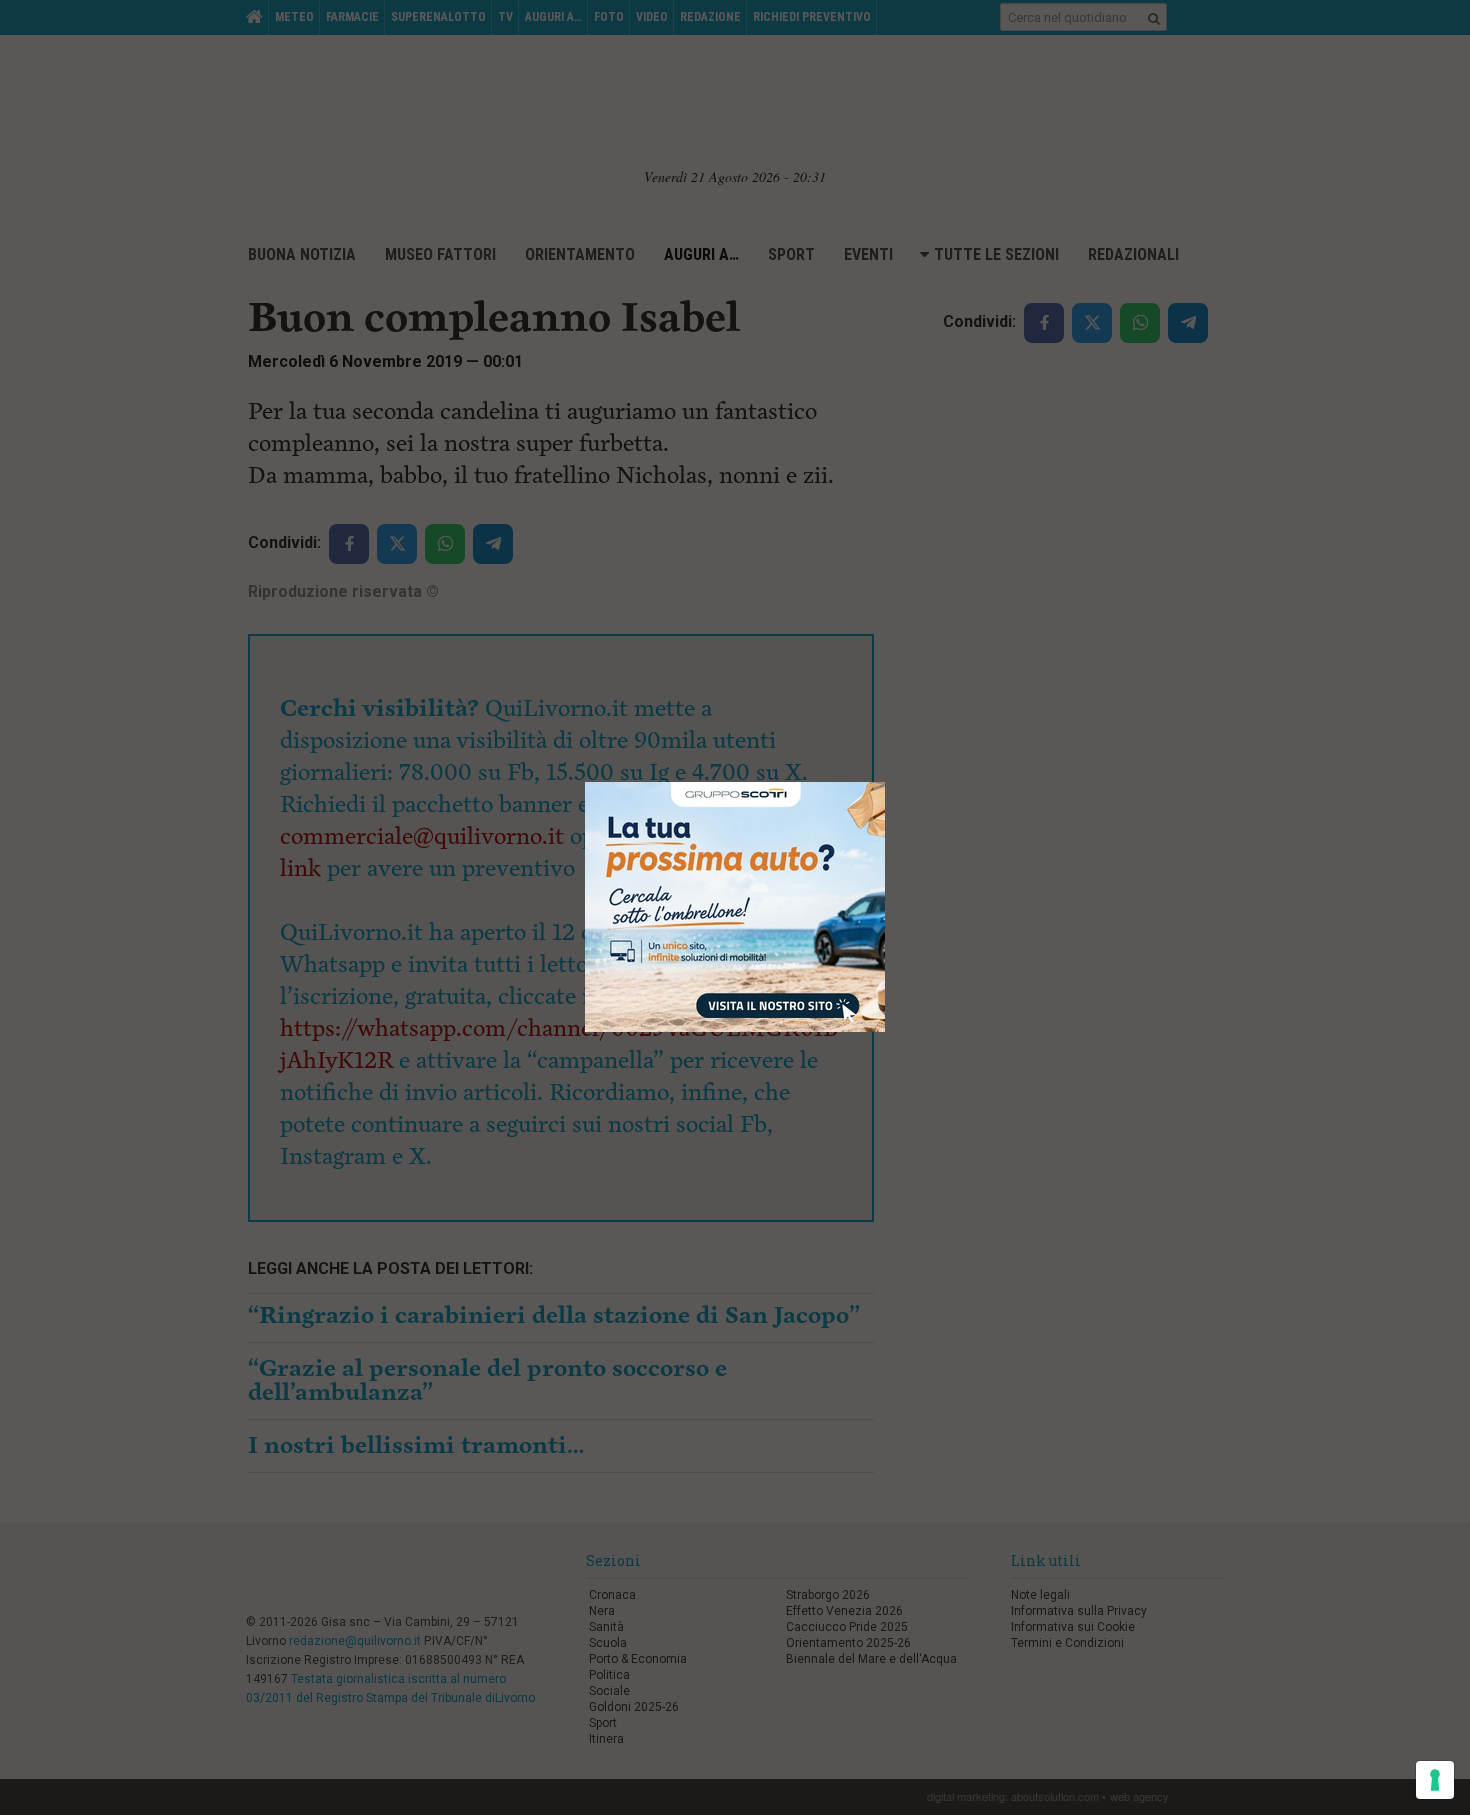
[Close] (885, 782)
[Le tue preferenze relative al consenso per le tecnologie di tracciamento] (1435, 1780)
